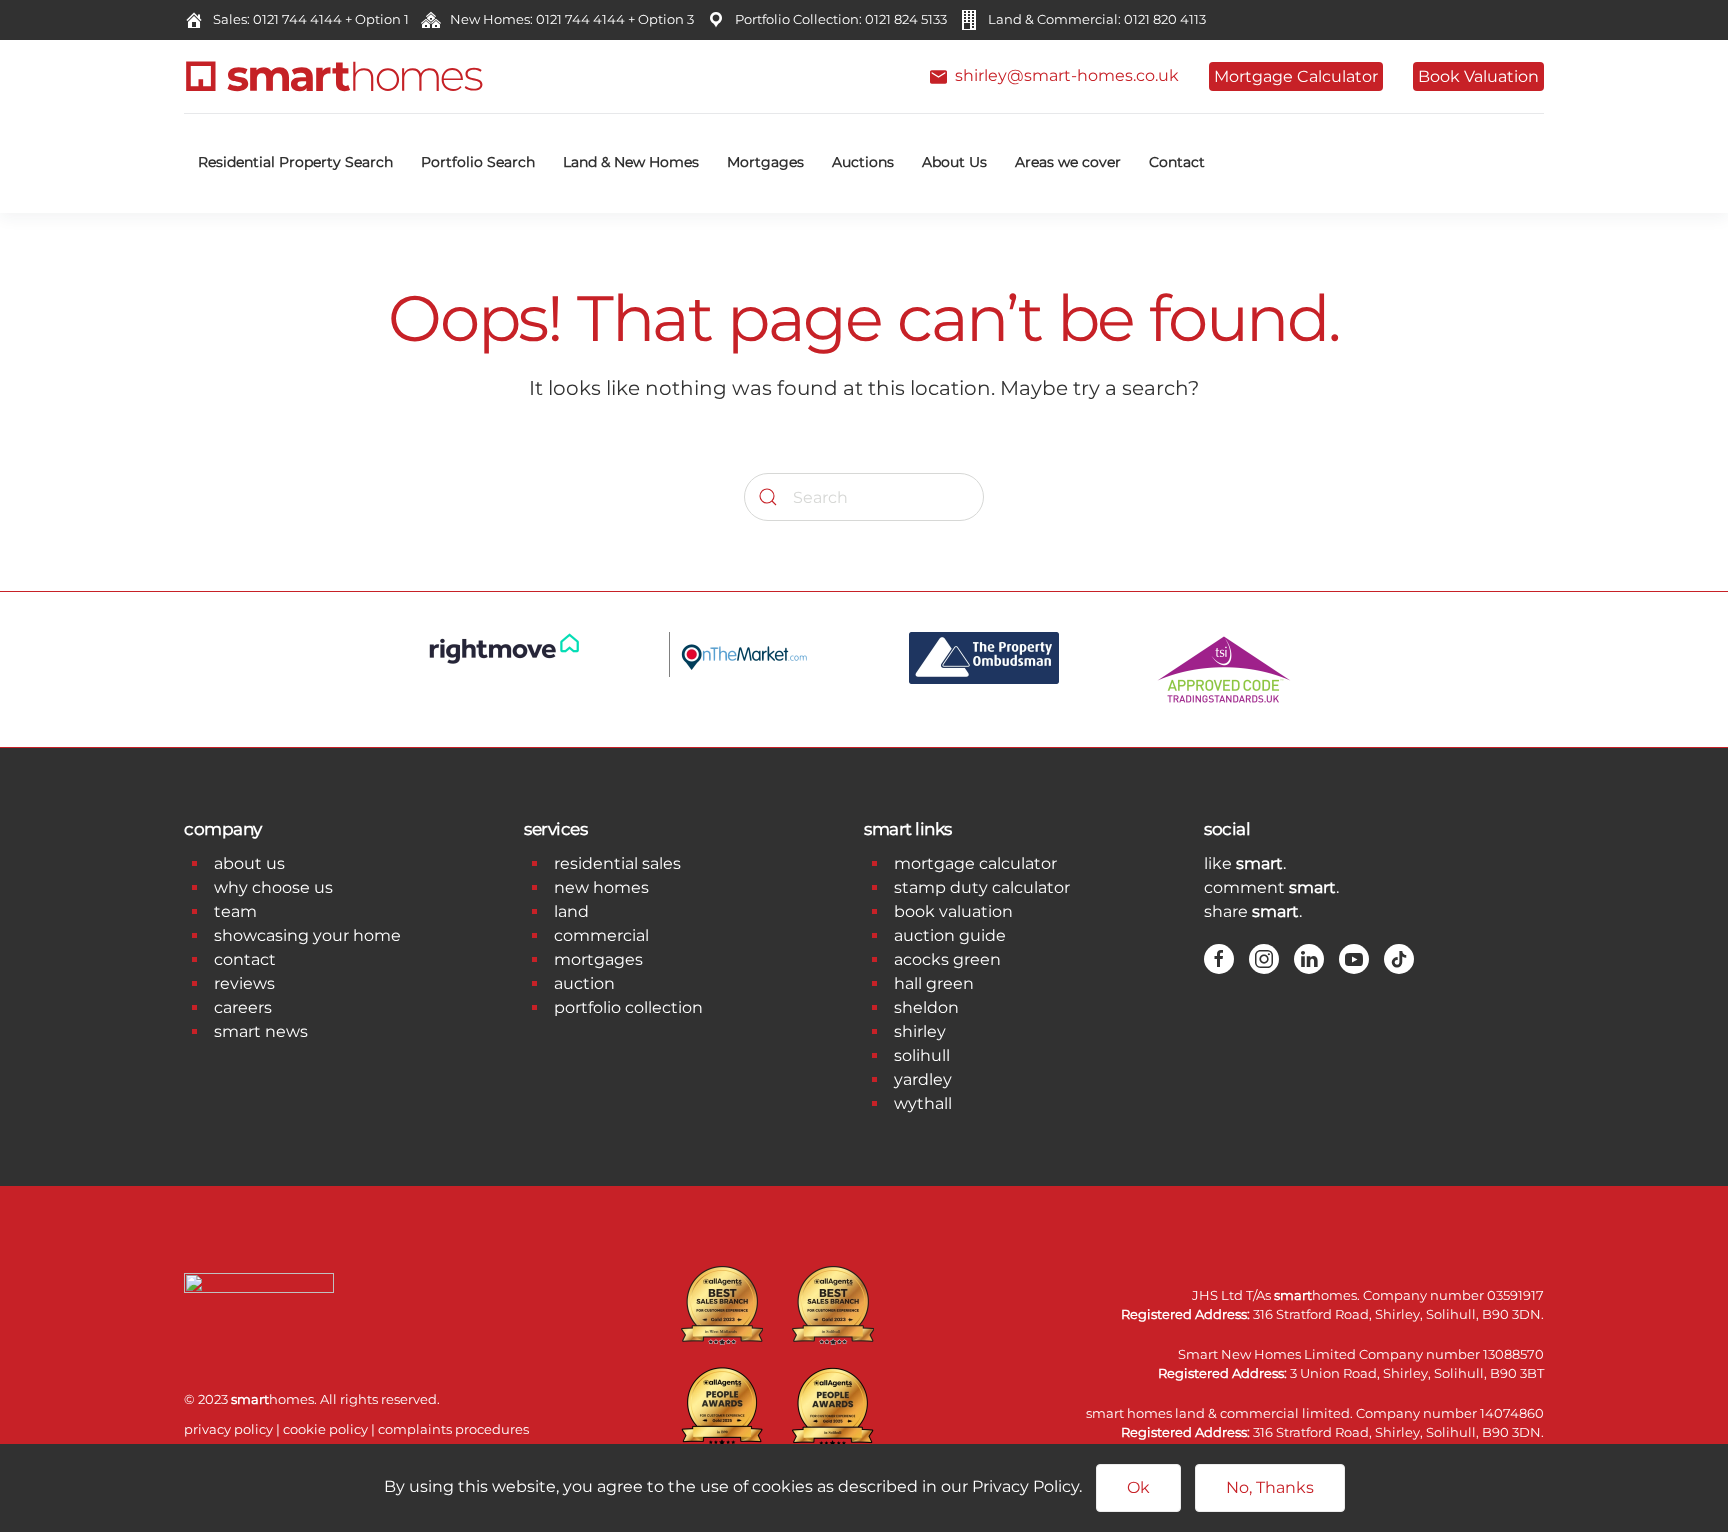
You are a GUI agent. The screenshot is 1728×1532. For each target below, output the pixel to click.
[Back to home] (334, 76)
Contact (1177, 162)
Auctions (863, 162)
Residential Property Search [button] (295, 162)
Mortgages (765, 162)
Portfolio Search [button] (478, 162)
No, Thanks (1270, 1487)
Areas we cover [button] (1068, 162)
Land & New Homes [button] (631, 162)
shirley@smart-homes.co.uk (1063, 75)
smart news (261, 1031)
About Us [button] (954, 162)
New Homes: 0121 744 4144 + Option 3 (569, 19)
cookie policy (325, 1429)
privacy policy (228, 1429)
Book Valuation (1478, 76)
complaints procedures (453, 1429)
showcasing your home (307, 935)
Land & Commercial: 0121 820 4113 (1094, 19)
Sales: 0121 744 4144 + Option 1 (308, 19)
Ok (1138, 1487)
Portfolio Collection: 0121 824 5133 (838, 19)
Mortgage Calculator (1296, 76)
